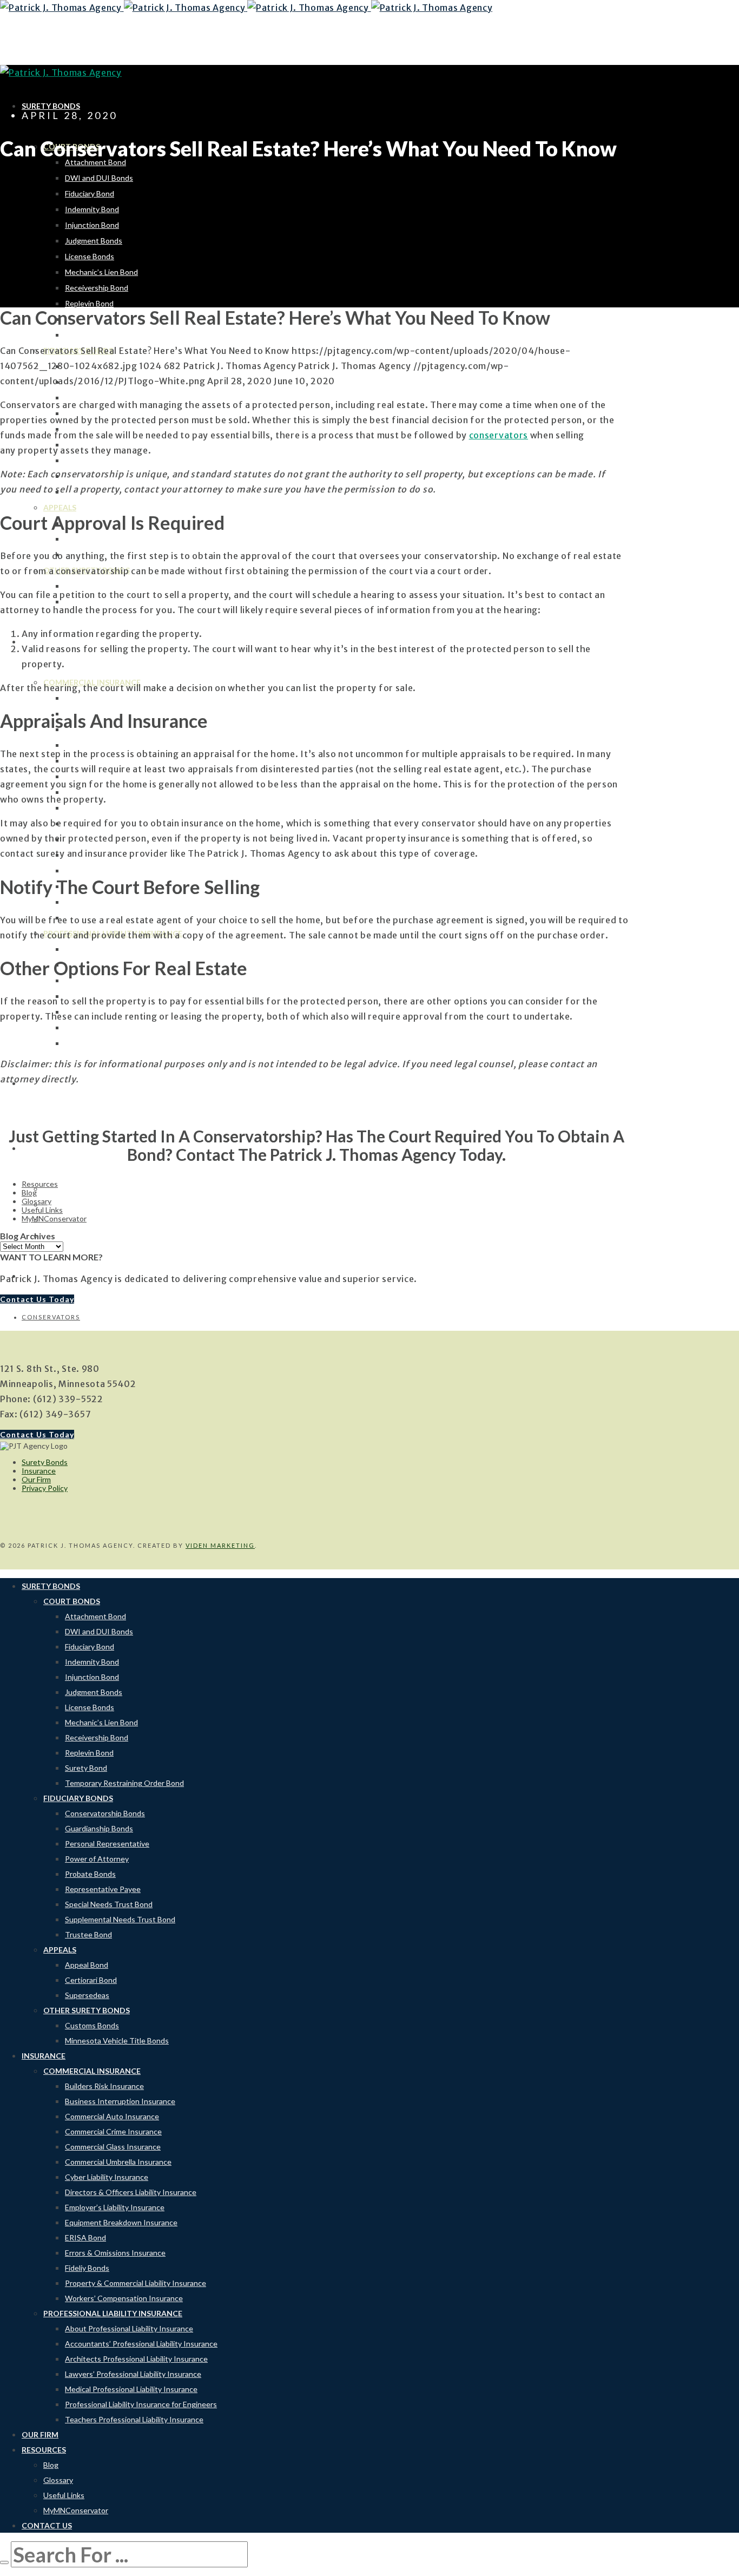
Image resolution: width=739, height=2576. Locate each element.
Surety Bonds (45, 1462)
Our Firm (36, 1479)
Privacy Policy (45, 1488)
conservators (51, 1317)
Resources (40, 1184)
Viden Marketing (220, 1545)
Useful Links (42, 1210)
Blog (29, 1192)
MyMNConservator (54, 1218)
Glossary (37, 1201)
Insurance (39, 1471)
